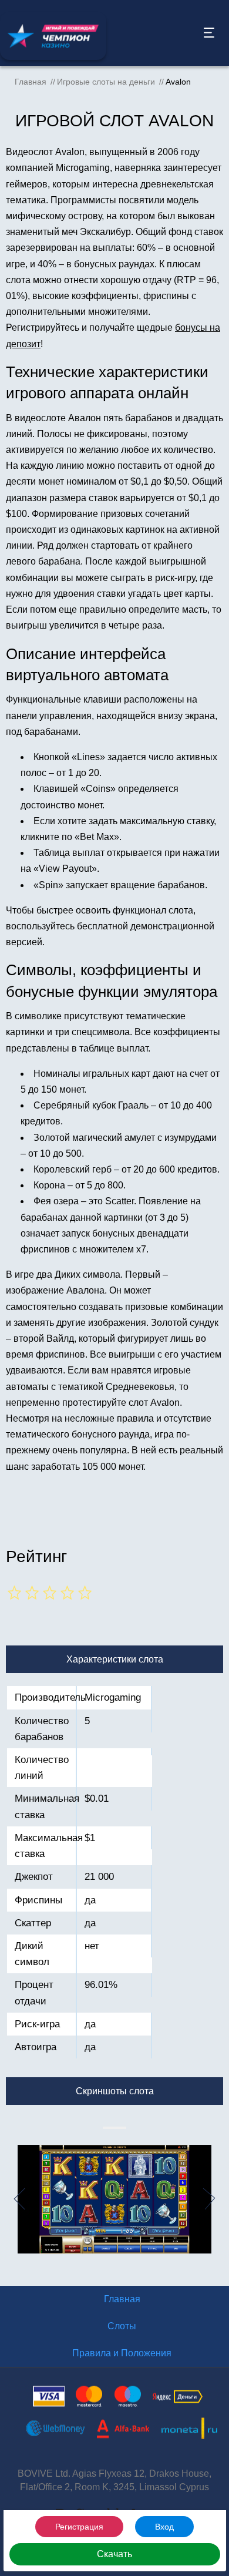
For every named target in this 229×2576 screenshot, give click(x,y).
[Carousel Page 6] (116, 2128)
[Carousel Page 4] (111, 2128)
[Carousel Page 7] (118, 2128)
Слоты (122, 2326)
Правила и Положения (122, 2353)
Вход (164, 2527)
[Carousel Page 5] (113, 2128)
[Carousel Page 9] (123, 2128)
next (216, 2199)
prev (13, 2199)
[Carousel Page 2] (106, 2128)
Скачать (114, 2554)
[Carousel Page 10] (125, 2128)
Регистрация (79, 2527)
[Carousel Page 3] (109, 2128)
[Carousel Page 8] (120, 2128)
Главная (122, 2299)
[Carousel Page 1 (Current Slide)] (104, 2128)
